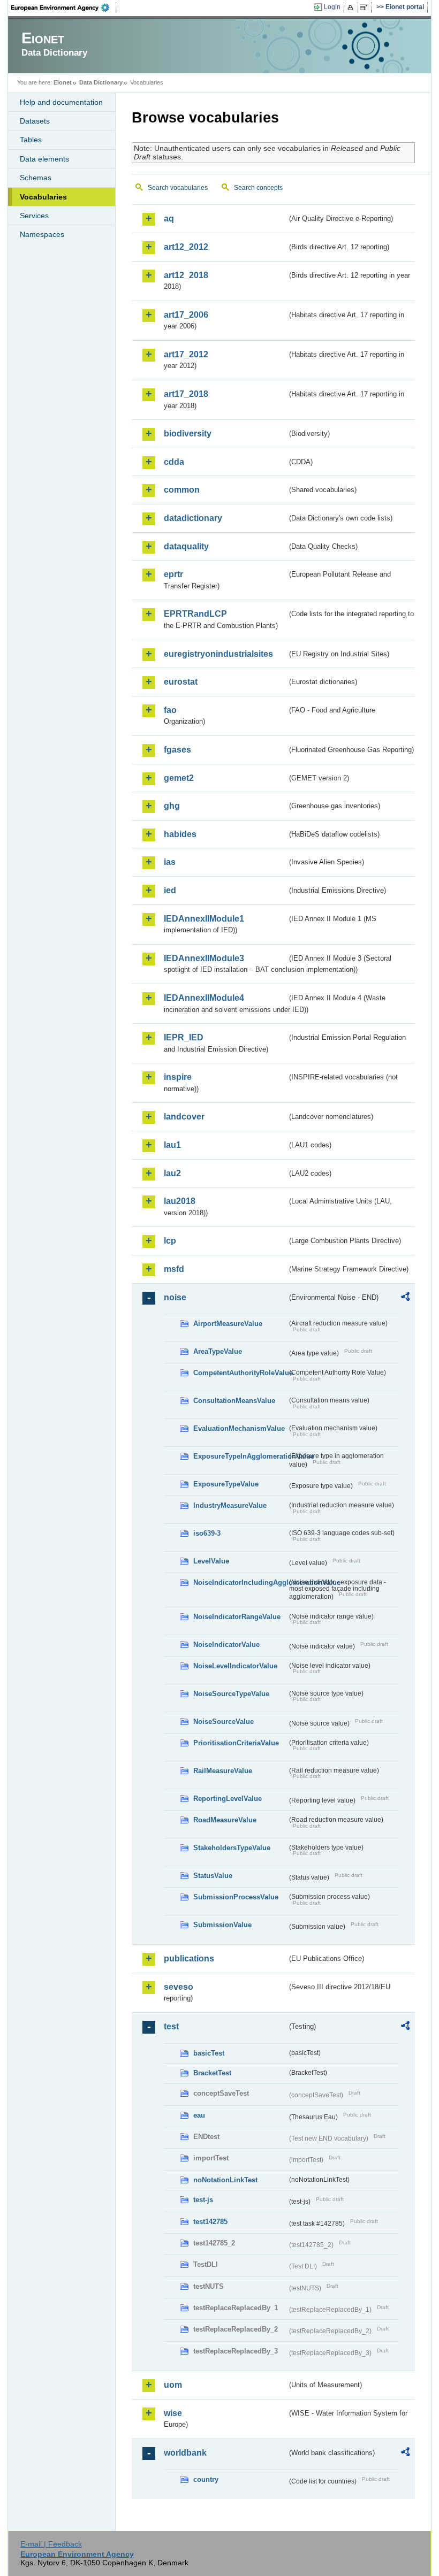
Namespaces (42, 234)
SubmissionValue (222, 1925)
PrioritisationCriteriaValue (236, 1743)
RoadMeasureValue (225, 1820)
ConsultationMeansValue (234, 1401)
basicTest (209, 2053)
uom (173, 2385)
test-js (203, 2200)
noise (175, 1297)
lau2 (172, 1173)
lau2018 (180, 1201)
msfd (174, 1269)
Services (34, 216)
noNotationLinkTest (225, 2180)
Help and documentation (61, 102)
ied (170, 890)
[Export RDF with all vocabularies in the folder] (405, 1298)
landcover (184, 1117)
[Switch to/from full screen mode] (366, 7)
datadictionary (193, 518)
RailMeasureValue (223, 1771)
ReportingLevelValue (228, 1799)
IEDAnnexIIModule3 (204, 958)
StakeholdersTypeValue (232, 1848)
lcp (170, 1241)
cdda (174, 462)
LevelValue (211, 1561)
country (206, 2479)
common (182, 490)
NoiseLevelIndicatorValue (235, 1666)
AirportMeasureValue (228, 1324)
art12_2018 (186, 275)
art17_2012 (186, 354)
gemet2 (179, 778)
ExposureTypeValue (226, 1484)
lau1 (172, 1145)
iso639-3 (207, 1533)
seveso (179, 1987)
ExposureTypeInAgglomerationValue (240, 1456)
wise (173, 2413)
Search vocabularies (178, 188)
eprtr (173, 574)
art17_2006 (186, 315)
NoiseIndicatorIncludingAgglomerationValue (240, 1582)
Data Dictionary (101, 82)
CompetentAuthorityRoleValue (240, 1373)
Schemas (36, 178)
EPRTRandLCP (195, 614)
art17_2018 (186, 394)
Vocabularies (43, 197)
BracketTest (212, 2073)
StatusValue (213, 1876)
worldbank (185, 2453)
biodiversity (188, 434)
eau (199, 2115)
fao (170, 710)
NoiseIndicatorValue (226, 1644)
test (171, 2026)
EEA (64, 7)
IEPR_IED (184, 1037)
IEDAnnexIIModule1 (204, 919)
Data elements (44, 159)
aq (169, 218)
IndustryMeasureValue (230, 1505)
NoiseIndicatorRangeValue (237, 1617)
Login (332, 7)
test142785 (210, 2222)
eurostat (181, 682)
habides (180, 834)
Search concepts (258, 188)
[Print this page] (352, 7)
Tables (31, 140)
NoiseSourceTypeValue (231, 1694)
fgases (177, 750)
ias (170, 862)
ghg (172, 806)
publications (189, 1958)
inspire (178, 1077)
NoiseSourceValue (224, 1722)
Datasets (35, 121)
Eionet (63, 82)
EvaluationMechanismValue (239, 1428)
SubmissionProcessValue (236, 1897)
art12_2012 (186, 247)
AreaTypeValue (218, 1351)
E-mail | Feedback (51, 2544)
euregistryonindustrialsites (218, 654)
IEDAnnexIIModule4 (204, 998)
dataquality (186, 546)
